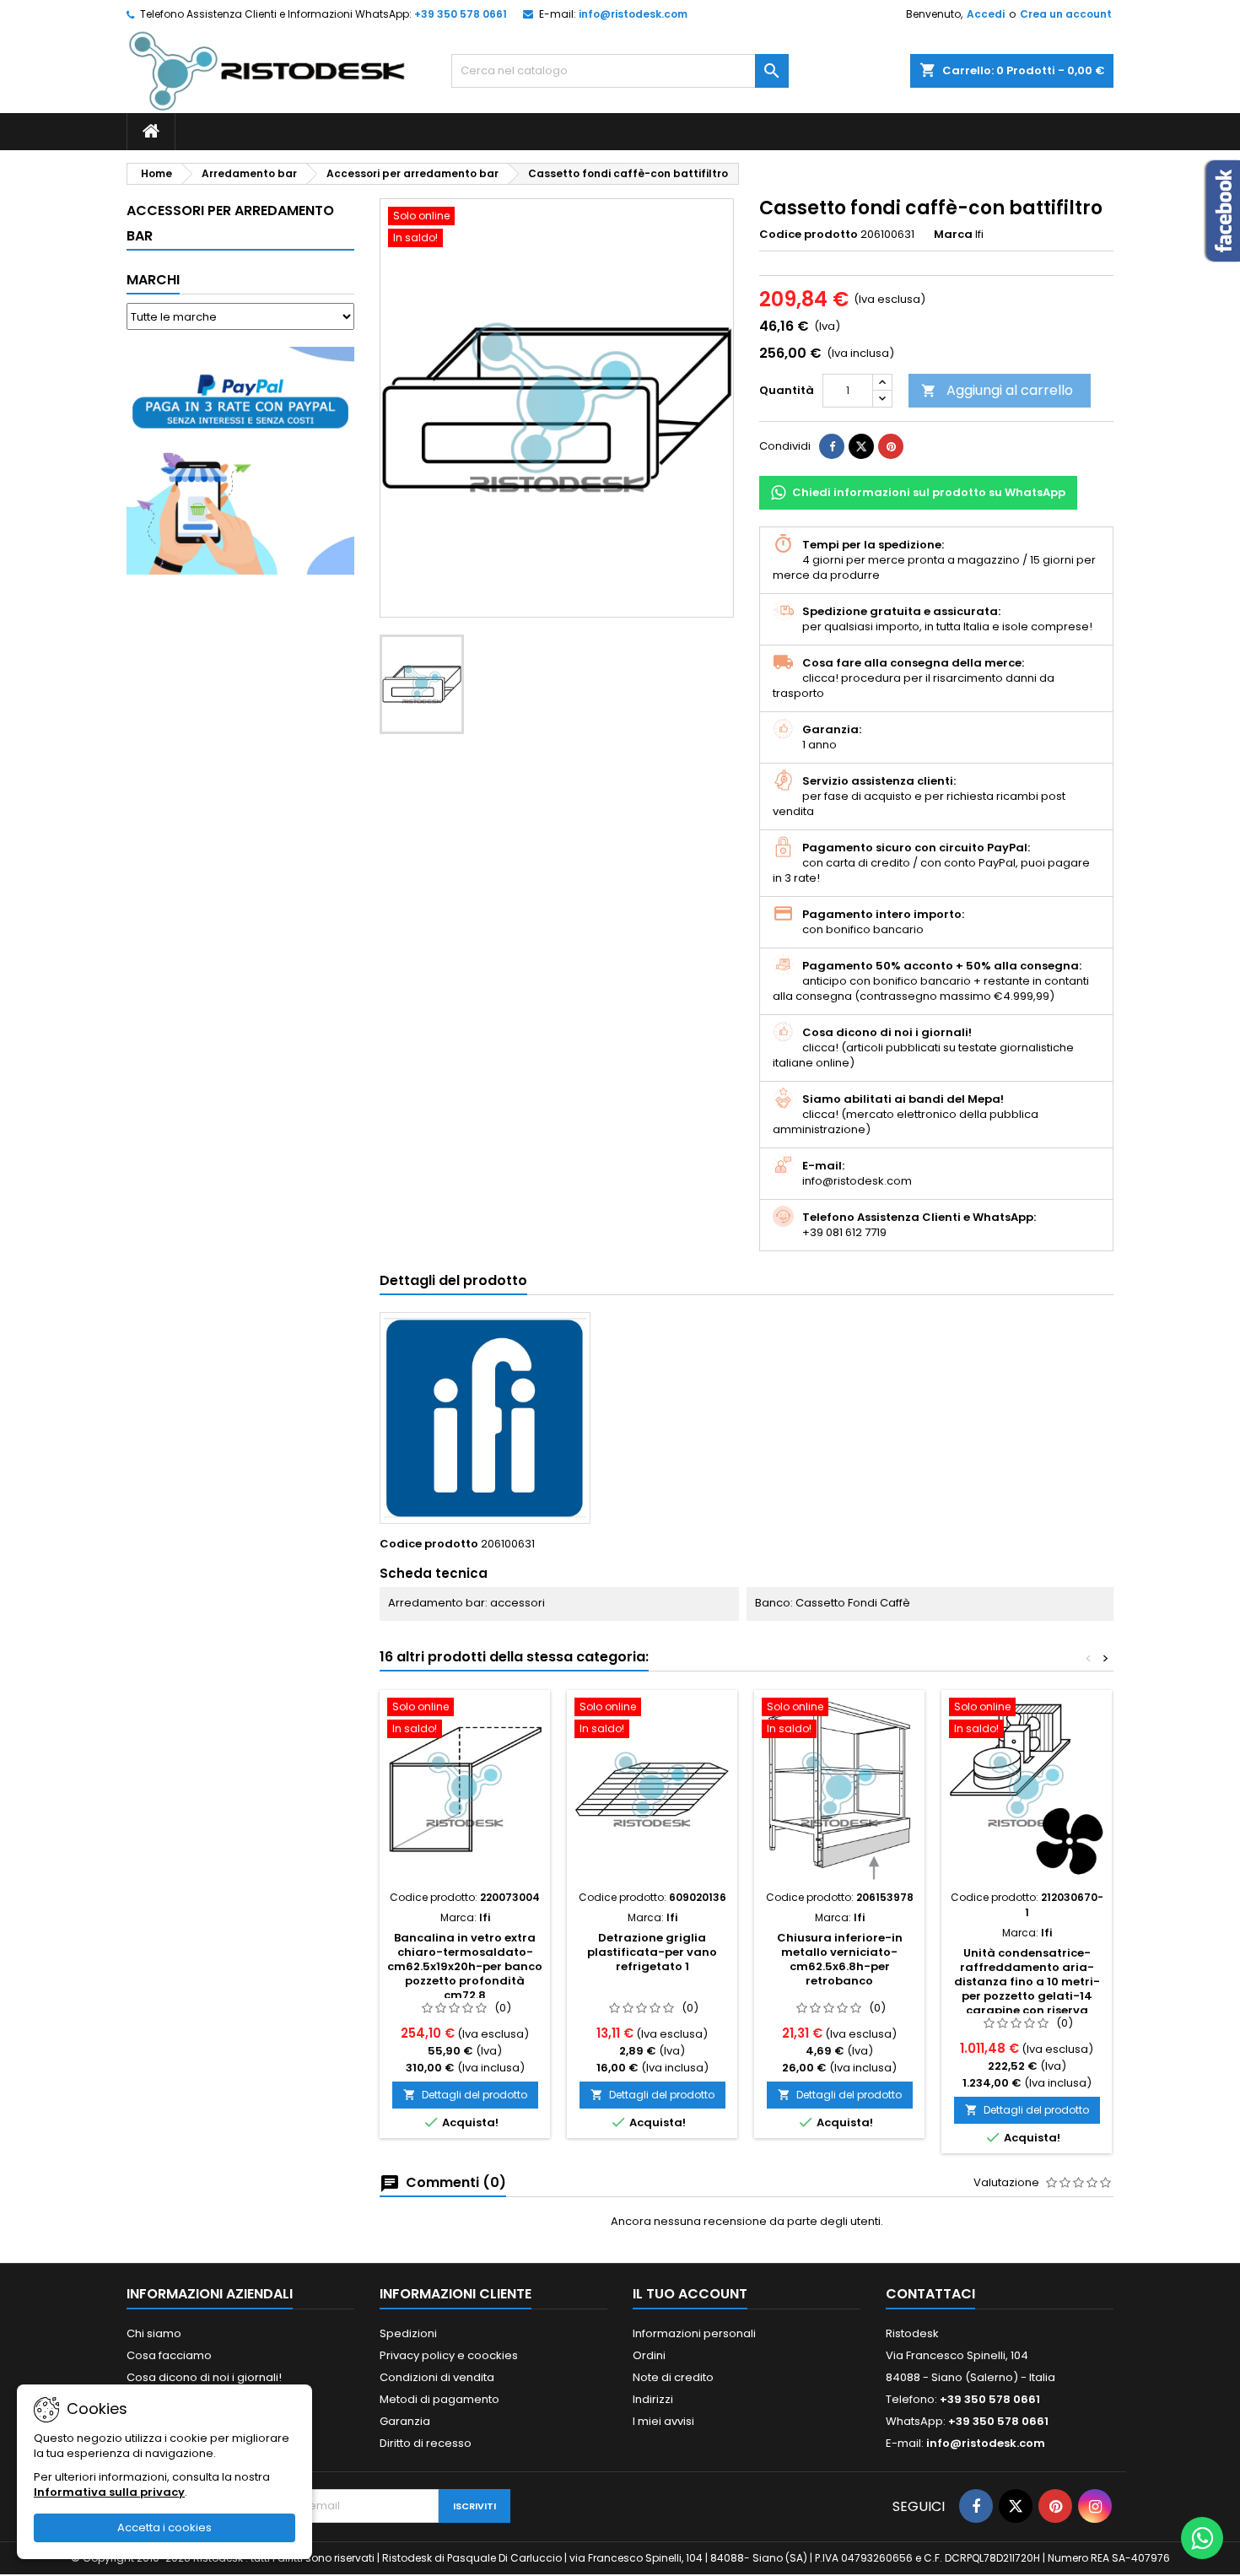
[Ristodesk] (267, 70)
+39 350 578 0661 (461, 14)
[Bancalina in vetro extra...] (465, 1790)
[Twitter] (1016, 2506)
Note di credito (673, 2377)
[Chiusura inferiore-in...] (839, 1790)
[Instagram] (1095, 2506)
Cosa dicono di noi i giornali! (204, 2377)
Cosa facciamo (169, 2355)
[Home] (151, 132)
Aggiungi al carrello (997, 390)
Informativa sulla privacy (109, 2492)
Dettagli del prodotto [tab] (453, 1280)
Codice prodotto (809, 235)
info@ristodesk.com (633, 14)
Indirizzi (653, 2399)
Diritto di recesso (426, 2443)
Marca (953, 235)
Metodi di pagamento (439, 2399)
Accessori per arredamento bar (230, 223)
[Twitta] (861, 446)
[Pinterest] (891, 446)
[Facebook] (976, 2506)
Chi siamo (154, 2333)
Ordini (649, 2355)
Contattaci (930, 2294)
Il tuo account (690, 2294)
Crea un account (1066, 14)
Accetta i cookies (164, 2527)
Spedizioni (408, 2333)
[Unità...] (1027, 1790)
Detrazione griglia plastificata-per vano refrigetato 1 (652, 1952)
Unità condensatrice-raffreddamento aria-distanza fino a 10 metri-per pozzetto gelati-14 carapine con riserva (1027, 1982)
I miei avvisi (663, 2421)
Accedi (986, 14)
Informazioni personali (694, 2333)
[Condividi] (832, 446)
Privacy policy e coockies (449, 2355)
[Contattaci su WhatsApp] (1202, 2538)
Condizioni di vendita (437, 2377)
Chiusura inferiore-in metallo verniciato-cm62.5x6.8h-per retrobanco (840, 1959)
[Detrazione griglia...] (652, 1790)
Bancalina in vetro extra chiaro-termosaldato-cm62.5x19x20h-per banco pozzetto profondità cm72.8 (465, 1966)
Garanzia (405, 2421)
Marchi (153, 280)
